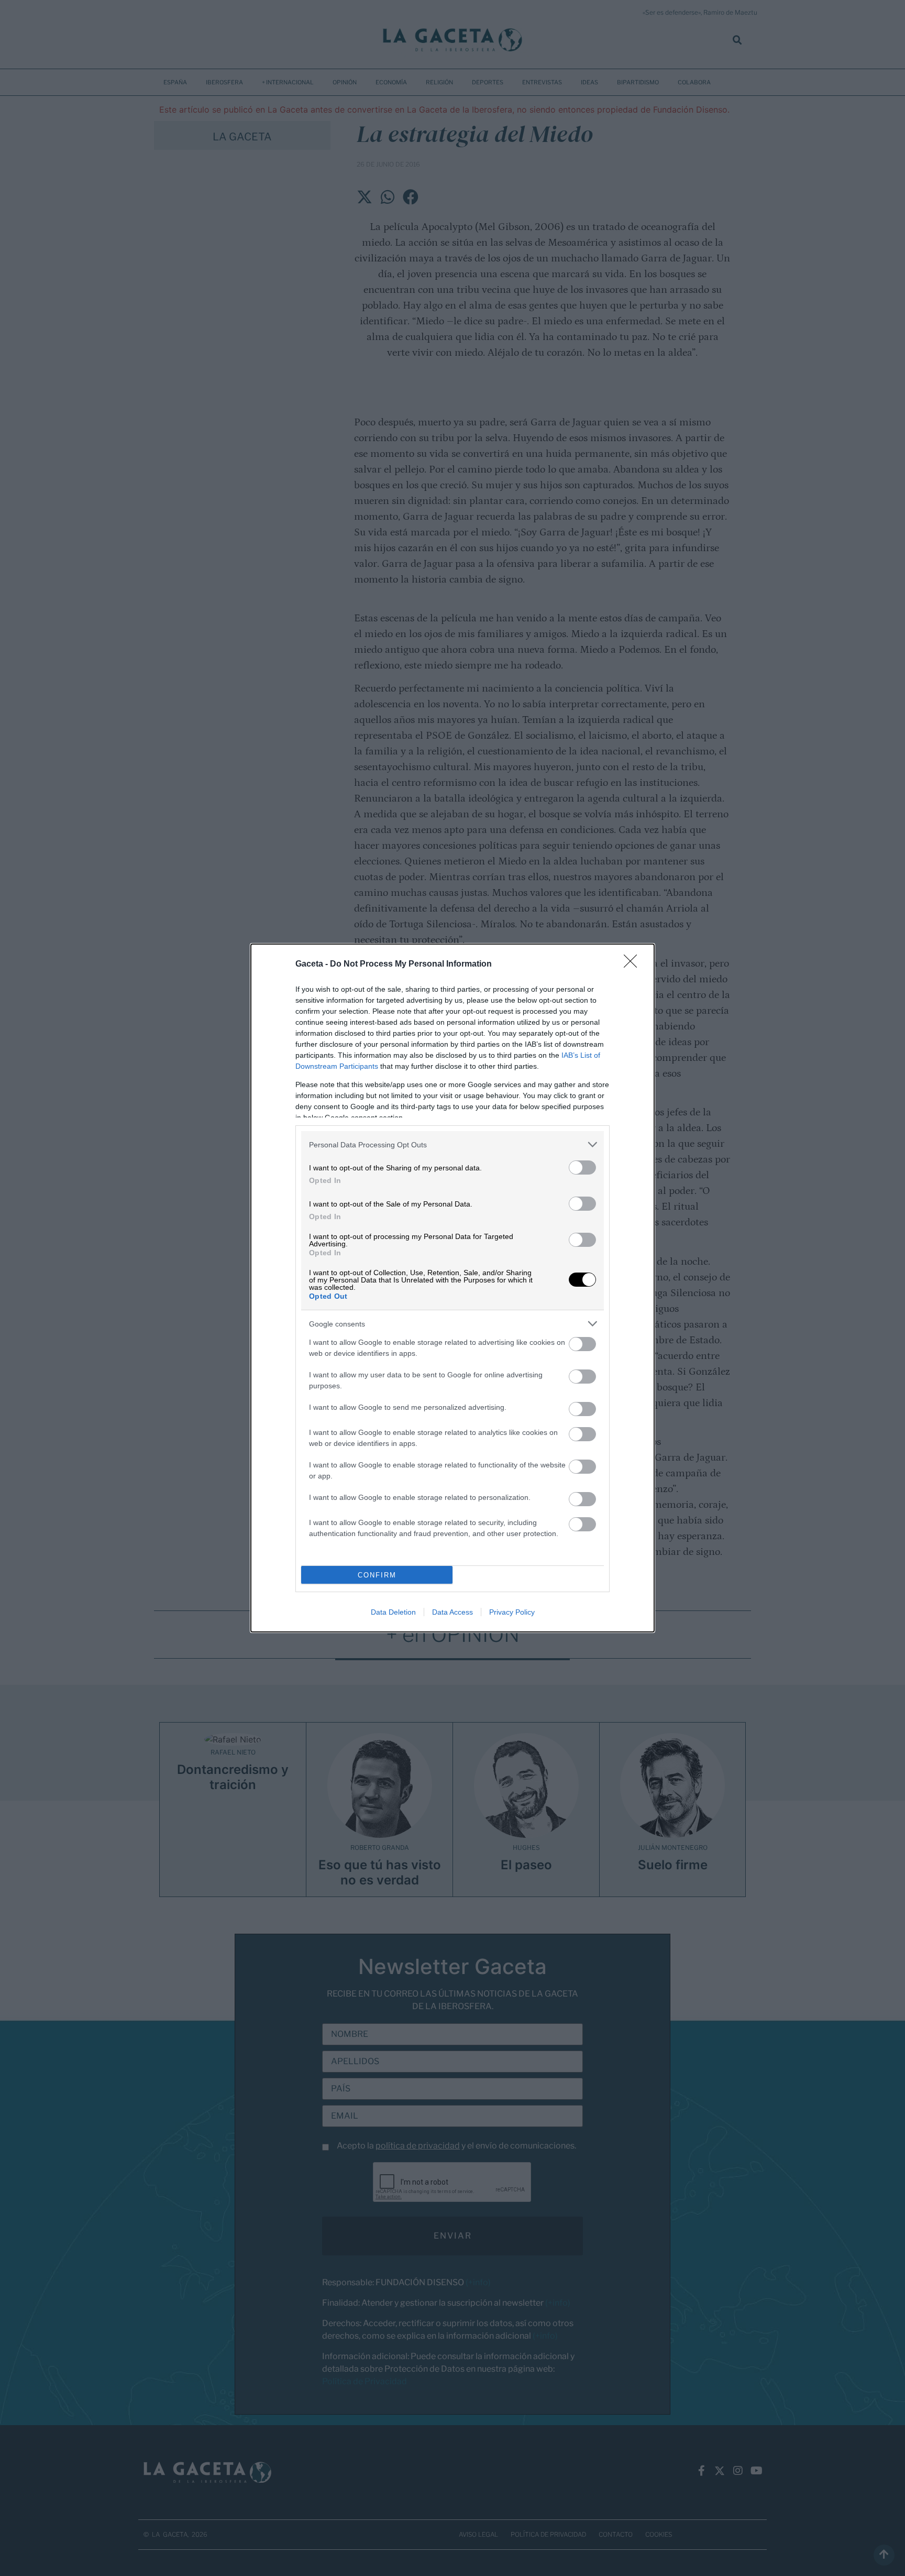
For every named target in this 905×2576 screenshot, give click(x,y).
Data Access (452, 1612)
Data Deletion (393, 1612)
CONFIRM (377, 1575)
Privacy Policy (512, 1612)
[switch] (582, 1168)
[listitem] (452, 1144)
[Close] (634, 964)
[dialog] (452, 1288)
